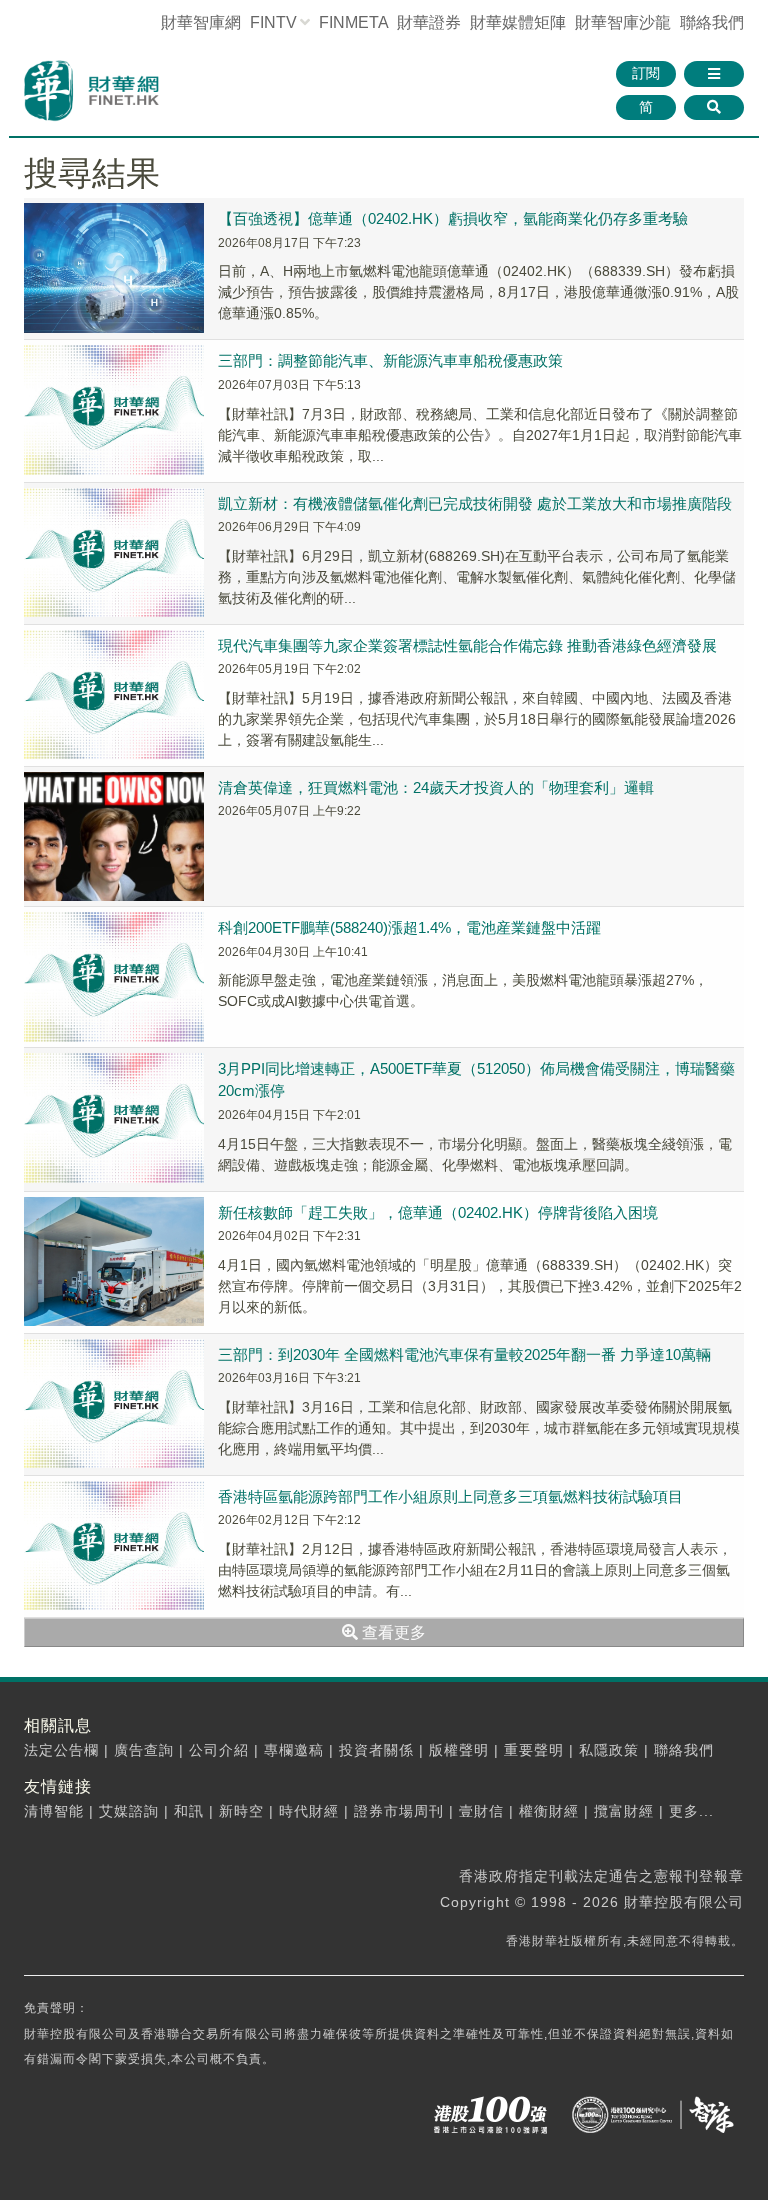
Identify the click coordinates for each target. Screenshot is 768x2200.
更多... (691, 1811)
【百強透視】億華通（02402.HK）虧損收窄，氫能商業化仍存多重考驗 (453, 218)
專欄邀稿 (294, 1750)
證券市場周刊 (399, 1811)
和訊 (189, 1811)
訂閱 (646, 73)
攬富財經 (624, 1811)
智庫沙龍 (623, 22)
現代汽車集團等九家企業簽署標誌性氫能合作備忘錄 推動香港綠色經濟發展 (467, 645)
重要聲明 (534, 1750)
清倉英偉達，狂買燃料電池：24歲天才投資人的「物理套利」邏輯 (436, 787)
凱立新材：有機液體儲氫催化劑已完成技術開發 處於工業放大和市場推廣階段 (475, 503)
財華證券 (429, 22)
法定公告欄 (61, 1750)
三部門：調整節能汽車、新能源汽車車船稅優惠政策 (390, 360)
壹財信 (481, 1811)
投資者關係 (376, 1750)
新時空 (241, 1811)
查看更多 (392, 1632)
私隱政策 (609, 1750)
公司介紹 (219, 1750)
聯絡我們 (712, 22)
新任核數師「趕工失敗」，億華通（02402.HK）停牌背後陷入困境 (438, 1212)
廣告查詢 (144, 1750)
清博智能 (54, 1811)
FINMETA (353, 22)
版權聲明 (459, 1750)
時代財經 (309, 1811)
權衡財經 (549, 1811)
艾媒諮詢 (129, 1811)
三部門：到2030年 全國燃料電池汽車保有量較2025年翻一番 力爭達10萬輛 (464, 1354)
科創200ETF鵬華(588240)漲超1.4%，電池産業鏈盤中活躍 (409, 927)
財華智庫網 (201, 22)
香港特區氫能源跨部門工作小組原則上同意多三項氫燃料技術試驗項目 (450, 1496)
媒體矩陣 (518, 22)
